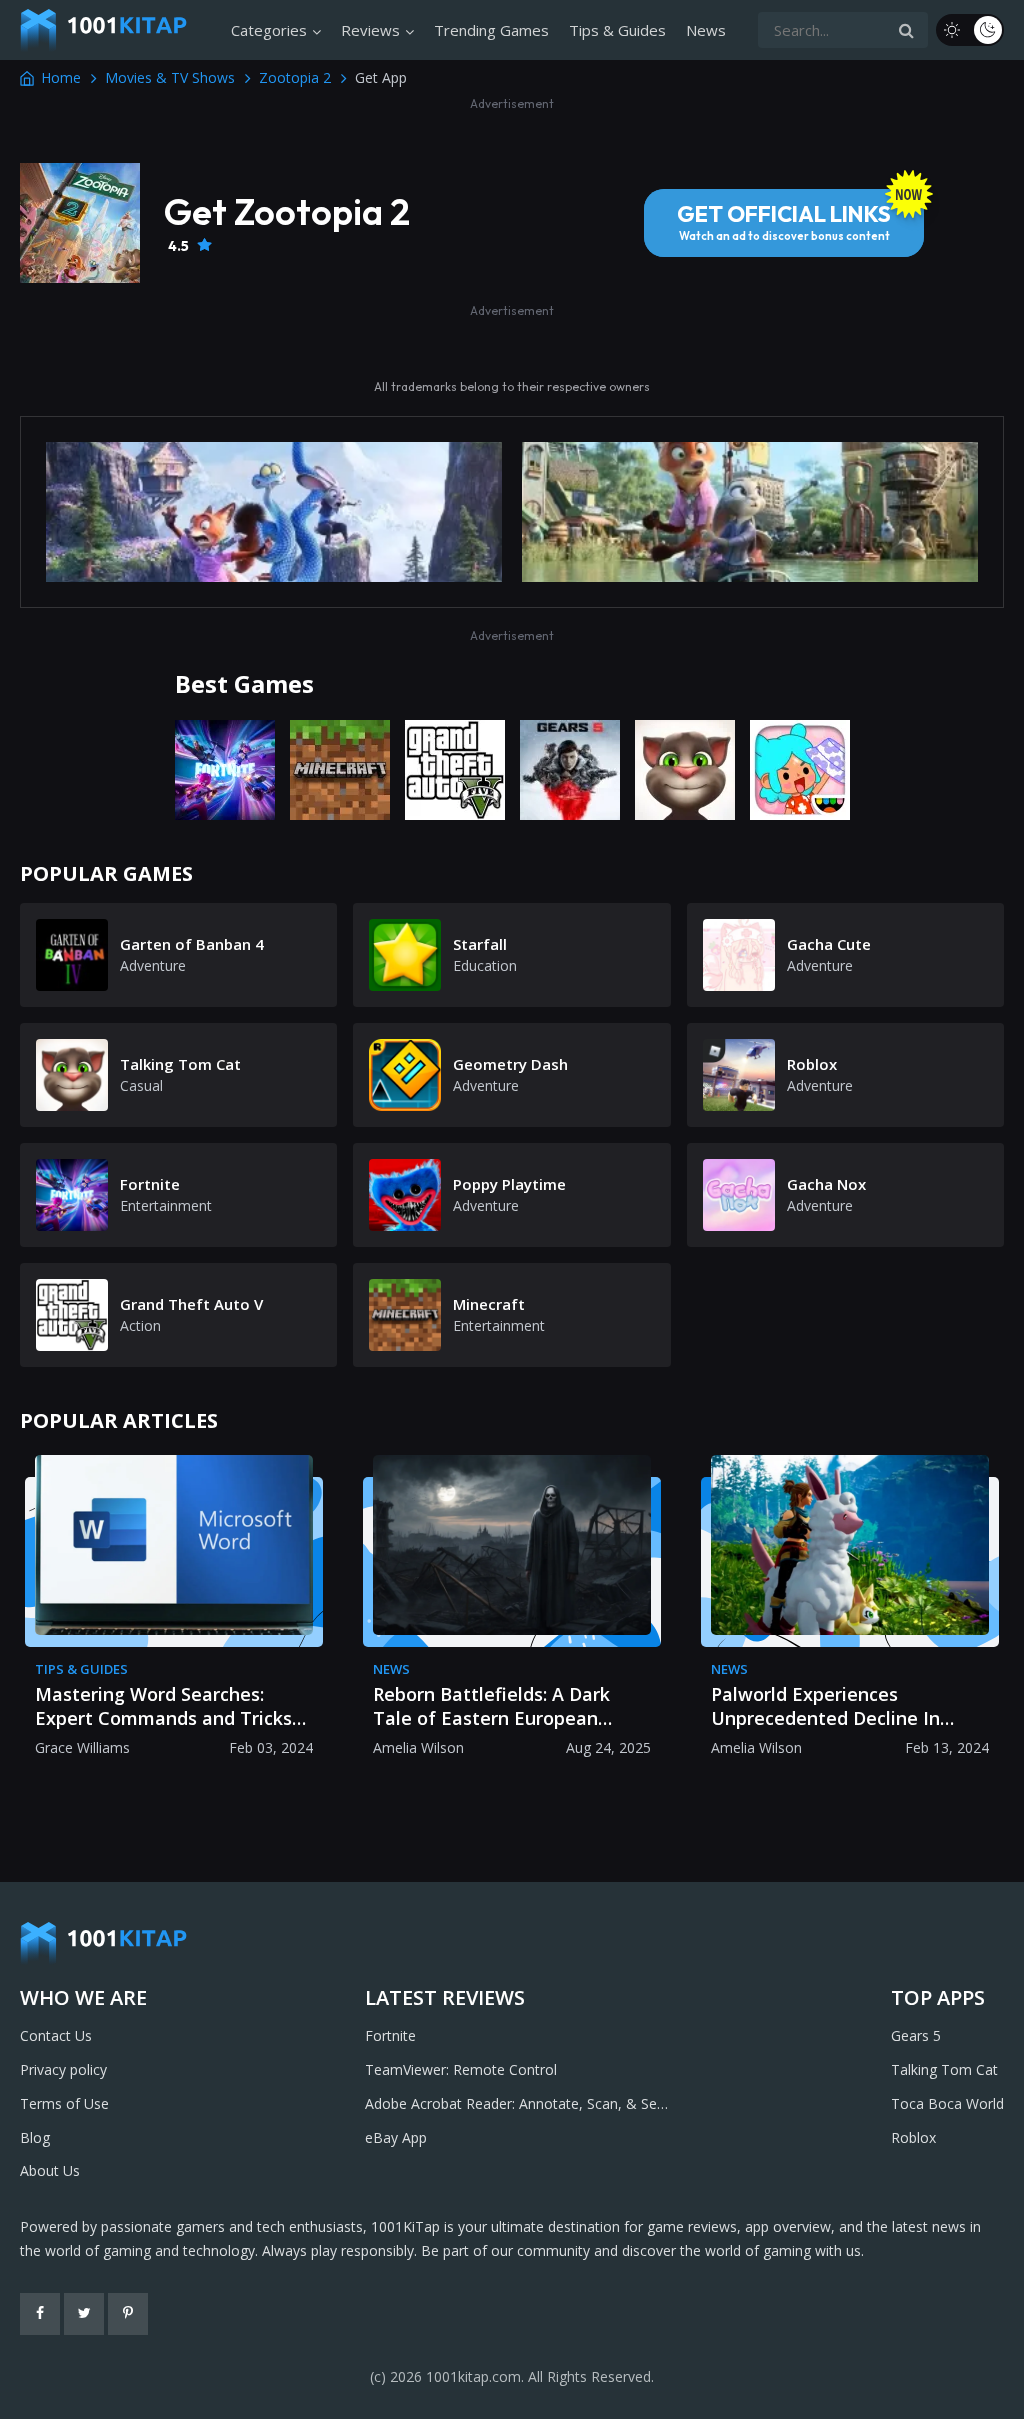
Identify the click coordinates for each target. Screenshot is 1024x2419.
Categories (269, 30)
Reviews (370, 30)
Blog (35, 2137)
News (706, 30)
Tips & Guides (617, 30)
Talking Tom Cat (944, 2069)
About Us (50, 2170)
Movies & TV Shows (170, 77)
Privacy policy (63, 2069)
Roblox (913, 2137)
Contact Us (56, 2035)
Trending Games (491, 30)
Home (61, 77)
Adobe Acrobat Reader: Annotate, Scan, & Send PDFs (519, 2105)
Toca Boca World (947, 2103)
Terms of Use (64, 2103)
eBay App (396, 2137)
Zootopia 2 (295, 77)
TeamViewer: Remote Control (461, 2069)
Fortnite (390, 2035)
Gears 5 (916, 2035)
